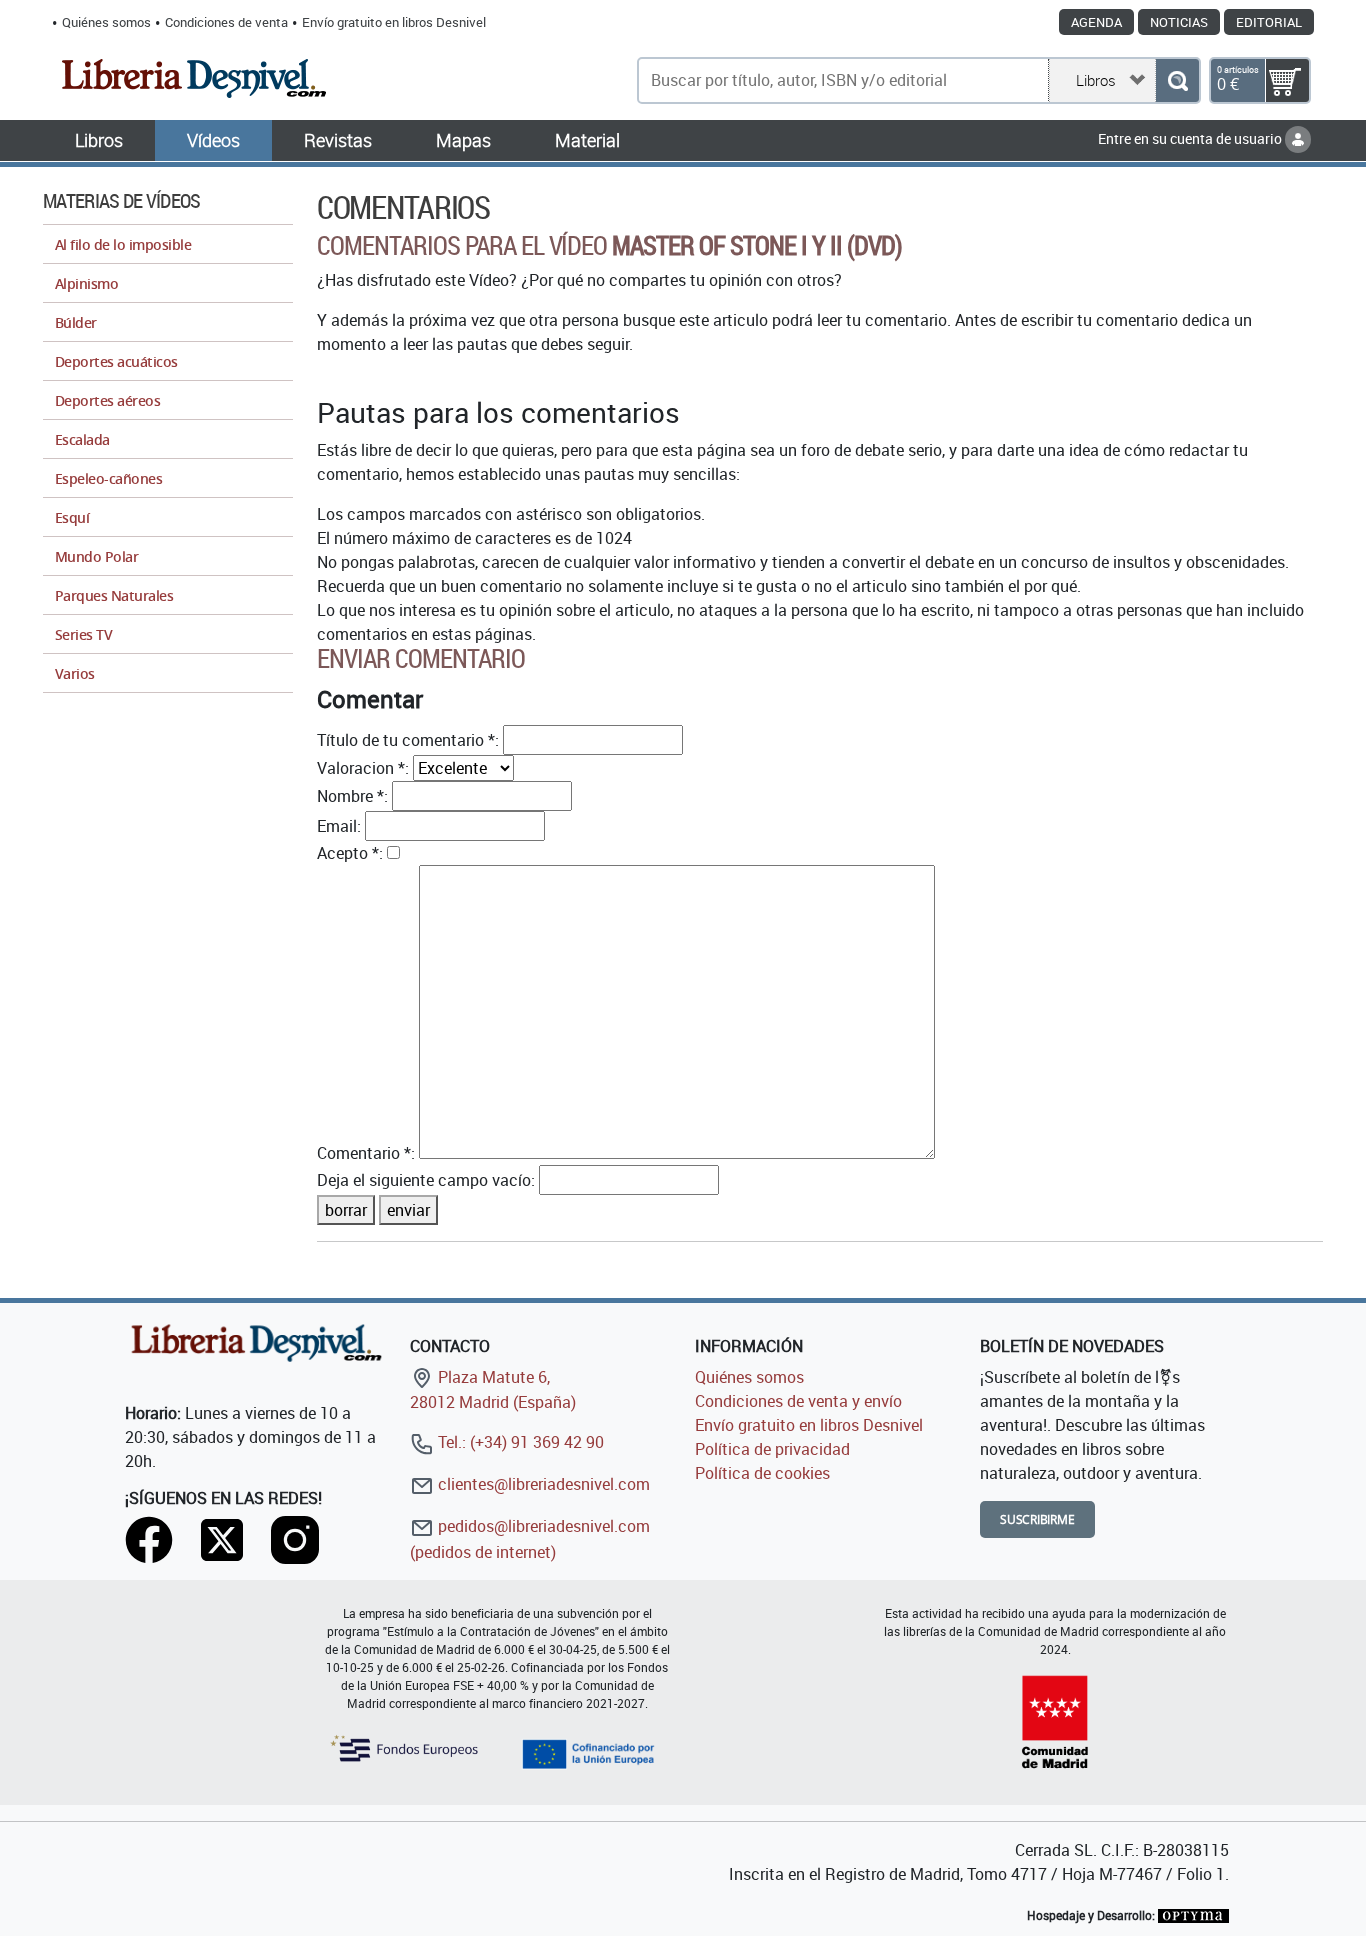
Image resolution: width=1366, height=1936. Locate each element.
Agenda (1096, 22)
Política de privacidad (772, 1449)
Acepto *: (350, 853)
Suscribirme (1037, 1519)
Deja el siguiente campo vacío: (426, 1180)
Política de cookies (762, 1473)
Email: (339, 826)
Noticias (1179, 22)
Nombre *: (352, 796)
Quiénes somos (106, 22)
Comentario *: (366, 1153)
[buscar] (1177, 80)
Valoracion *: (363, 768)
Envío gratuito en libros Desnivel (394, 22)
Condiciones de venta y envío (798, 1401)
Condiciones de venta (226, 22)
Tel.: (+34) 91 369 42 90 (519, 1442)
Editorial (1269, 22)
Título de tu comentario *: (408, 740)
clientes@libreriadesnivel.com (542, 1484)
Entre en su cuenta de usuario (1191, 138)
